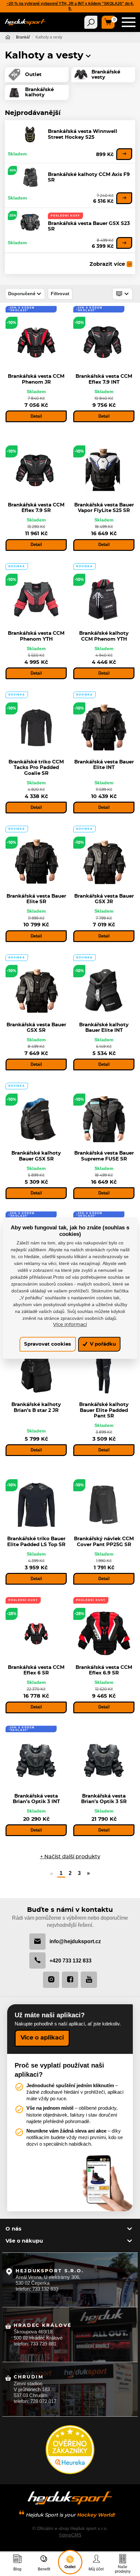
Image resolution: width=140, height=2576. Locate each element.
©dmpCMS (70, 2535)
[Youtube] (89, 1980)
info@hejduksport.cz (75, 1941)
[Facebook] (70, 1980)
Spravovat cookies (48, 1344)
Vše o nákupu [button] (24, 2241)
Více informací (70, 1325)
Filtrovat (60, 294)
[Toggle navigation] (91, 22)
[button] (88, 56)
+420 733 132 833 (70, 1960)
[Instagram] (51, 1980)
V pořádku (102, 1344)
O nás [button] (14, 2229)
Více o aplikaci (42, 2038)
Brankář (23, 37)
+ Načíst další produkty (70, 1857)
